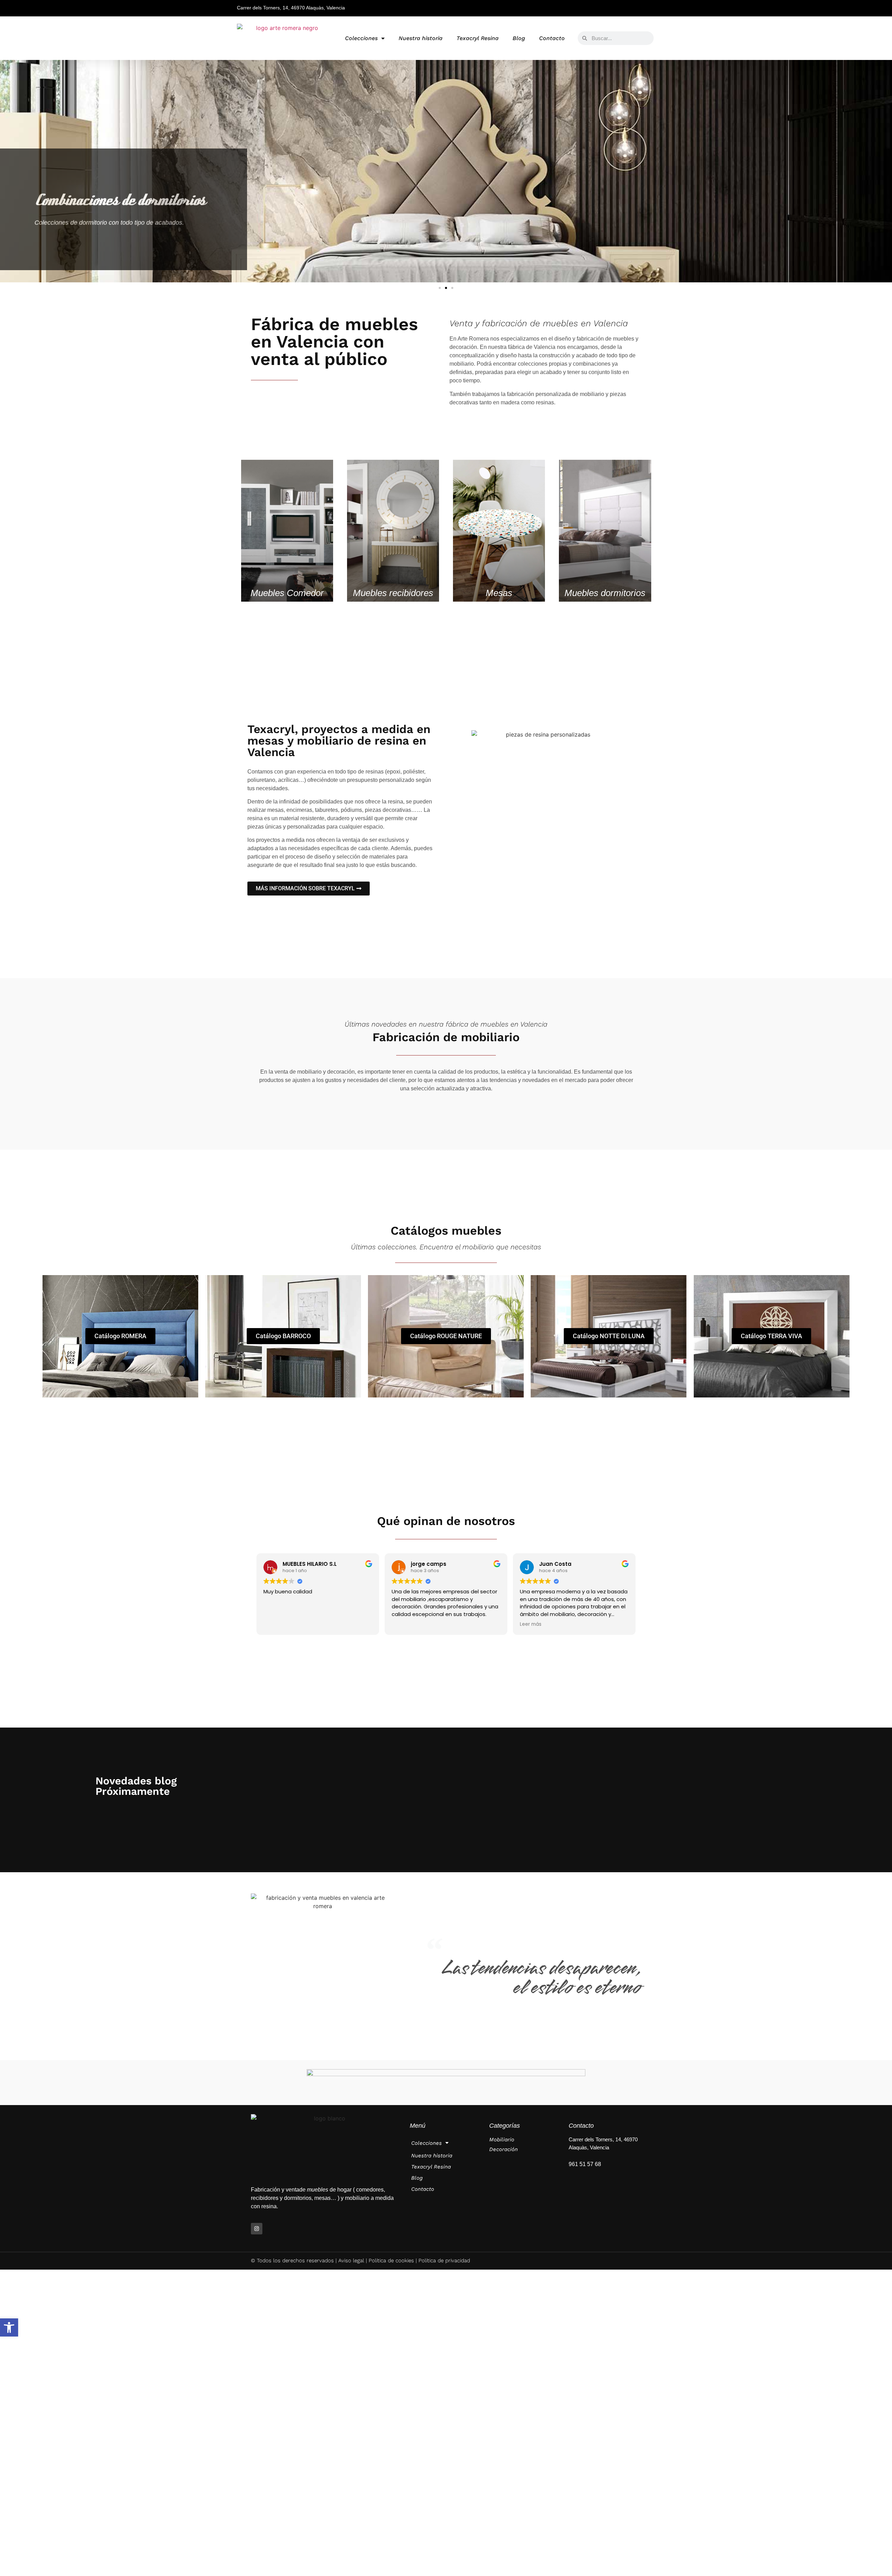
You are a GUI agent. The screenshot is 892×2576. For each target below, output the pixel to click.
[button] (9, 2327)
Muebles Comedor (287, 593)
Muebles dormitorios (605, 593)
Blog (519, 38)
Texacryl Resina (478, 38)
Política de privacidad (444, 2261)
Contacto (552, 38)
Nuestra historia (421, 38)
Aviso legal (351, 2261)
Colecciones (361, 38)
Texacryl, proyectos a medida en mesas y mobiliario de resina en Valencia (339, 741)
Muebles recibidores (393, 593)
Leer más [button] (531, 1624)
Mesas (499, 593)
